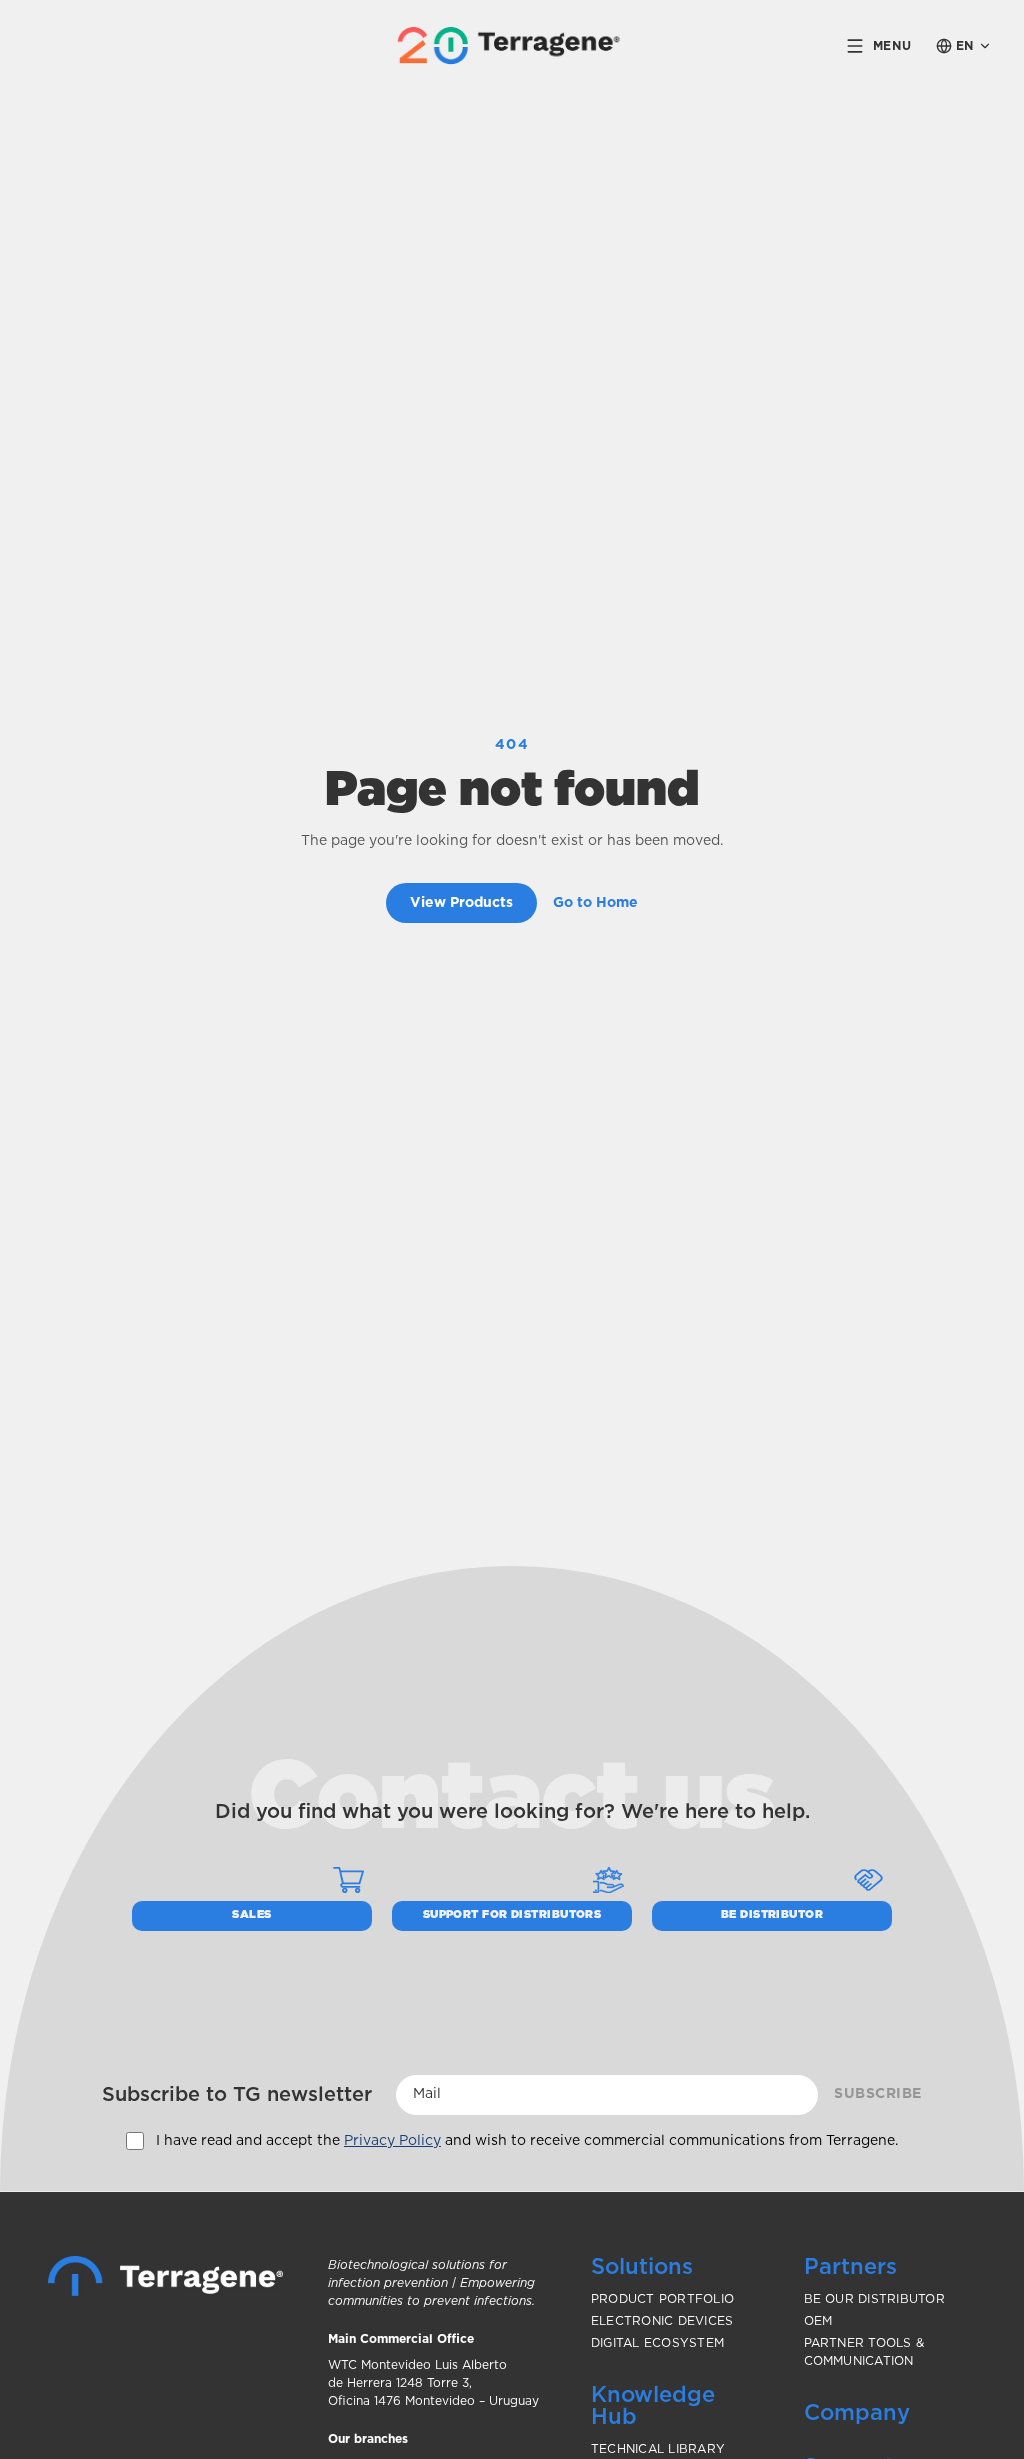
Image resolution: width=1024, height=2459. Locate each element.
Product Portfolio (662, 2299)
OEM (818, 2321)
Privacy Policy (392, 2141)
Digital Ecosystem (657, 2343)
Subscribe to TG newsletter (237, 2095)
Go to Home (595, 903)
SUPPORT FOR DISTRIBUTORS (512, 1914)
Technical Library (658, 2449)
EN (965, 46)
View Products (461, 903)
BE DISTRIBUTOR (772, 1914)
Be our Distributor (874, 2299)
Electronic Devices (662, 2321)
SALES (251, 1914)
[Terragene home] (512, 45)
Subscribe (878, 2094)
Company (857, 2413)
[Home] (165, 2276)
